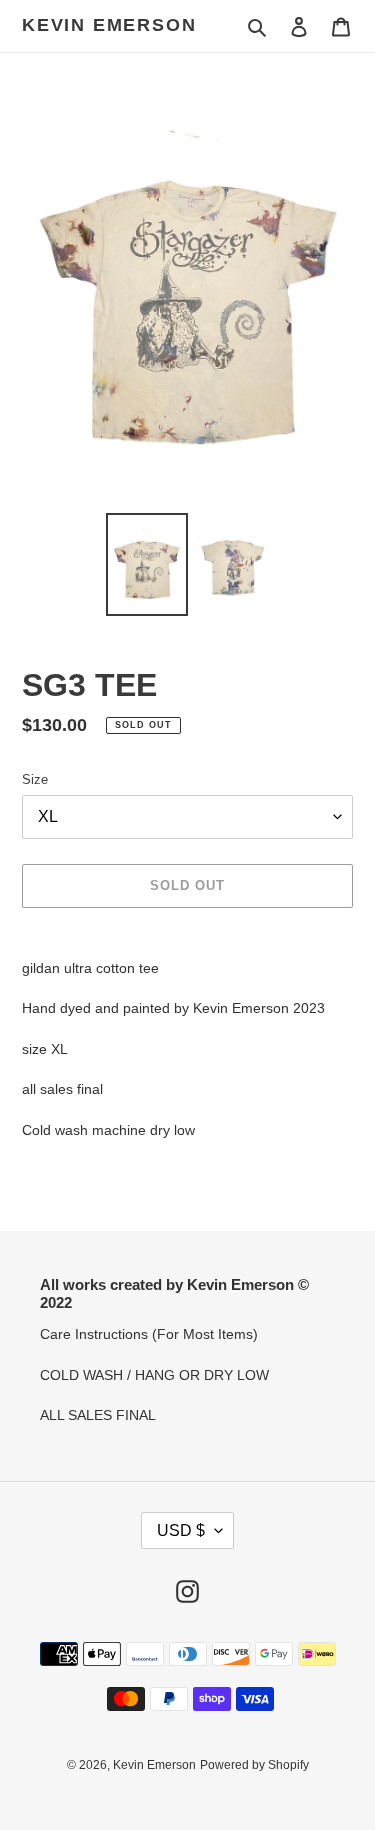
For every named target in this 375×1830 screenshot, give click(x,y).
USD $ (181, 1530)
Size (35, 779)
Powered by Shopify (254, 1765)
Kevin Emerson (109, 25)
